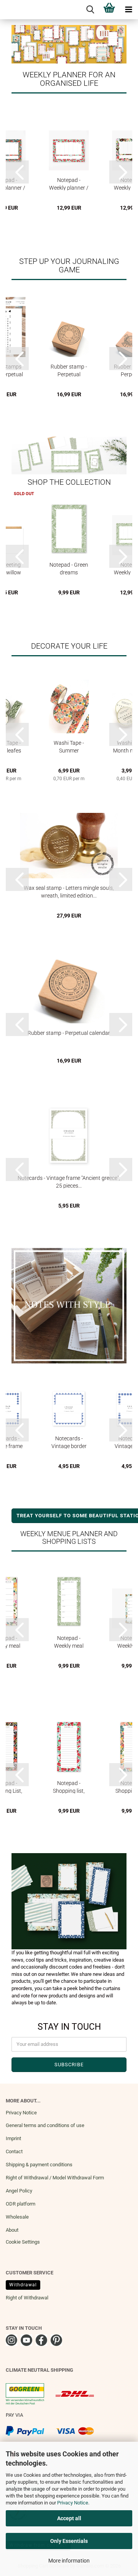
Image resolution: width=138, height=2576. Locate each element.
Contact (14, 2151)
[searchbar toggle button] (90, 10)
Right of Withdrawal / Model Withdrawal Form (55, 2178)
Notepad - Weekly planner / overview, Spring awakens (69, 184)
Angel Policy (19, 2191)
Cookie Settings (23, 2242)
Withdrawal (23, 2285)
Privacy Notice (73, 2503)
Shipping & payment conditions (39, 2165)
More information (69, 2561)
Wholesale (17, 2217)
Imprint (13, 2138)
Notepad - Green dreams (69, 568)
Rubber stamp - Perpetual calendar (69, 370)
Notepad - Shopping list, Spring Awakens (69, 1787)
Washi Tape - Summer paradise (69, 747)
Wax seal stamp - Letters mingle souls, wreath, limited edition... (69, 892)
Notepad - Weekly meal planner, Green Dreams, (69, 1642)
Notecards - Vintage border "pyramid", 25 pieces (69, 1442)
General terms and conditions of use (45, 2125)
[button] (17, 172)
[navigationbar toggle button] (128, 10)
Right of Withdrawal (27, 2298)
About (12, 2230)
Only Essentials (69, 2541)
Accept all (69, 2518)
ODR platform (21, 2204)
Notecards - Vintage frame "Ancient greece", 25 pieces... (69, 1182)
